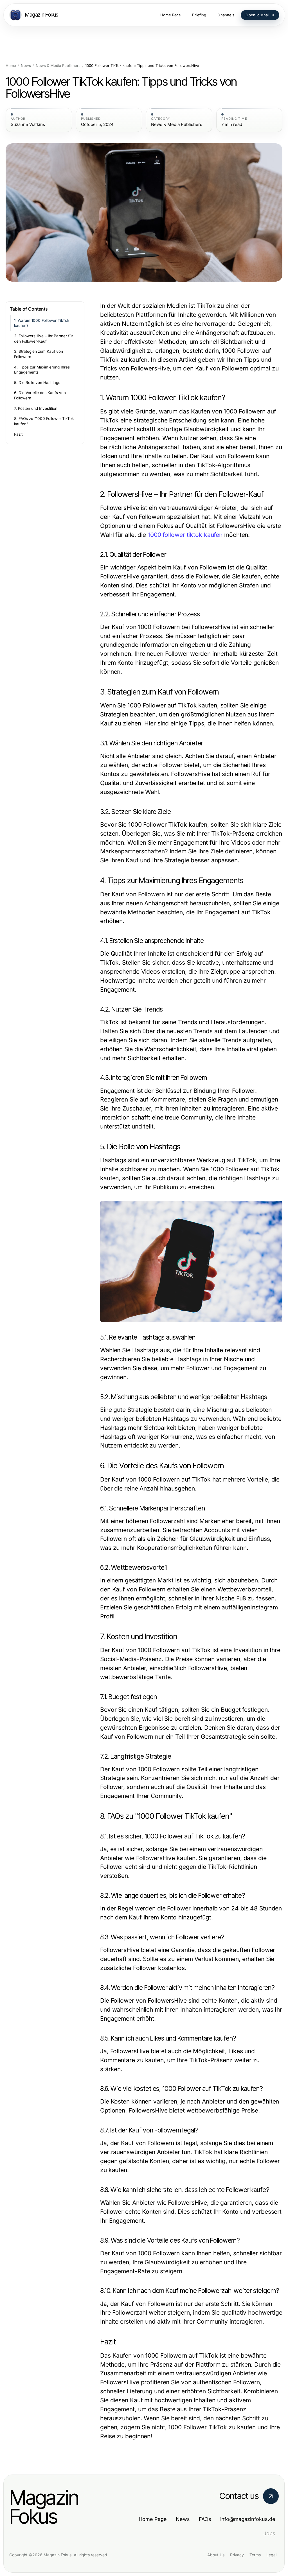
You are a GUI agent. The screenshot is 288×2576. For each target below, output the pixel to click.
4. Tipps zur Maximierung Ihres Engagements (42, 370)
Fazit (18, 434)
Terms (255, 2555)
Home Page (153, 2519)
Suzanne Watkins (28, 125)
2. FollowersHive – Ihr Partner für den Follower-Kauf (44, 339)
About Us (216, 2555)
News (26, 66)
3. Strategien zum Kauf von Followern (39, 354)
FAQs (205, 2519)
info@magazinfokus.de (248, 2519)
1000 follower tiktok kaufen (185, 535)
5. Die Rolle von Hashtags (37, 383)
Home (11, 66)
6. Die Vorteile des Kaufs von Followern (40, 395)
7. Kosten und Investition (36, 408)
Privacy (237, 2555)
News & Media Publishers (58, 66)
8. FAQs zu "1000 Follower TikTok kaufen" (44, 421)
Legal (271, 2555)
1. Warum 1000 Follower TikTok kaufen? (42, 323)
